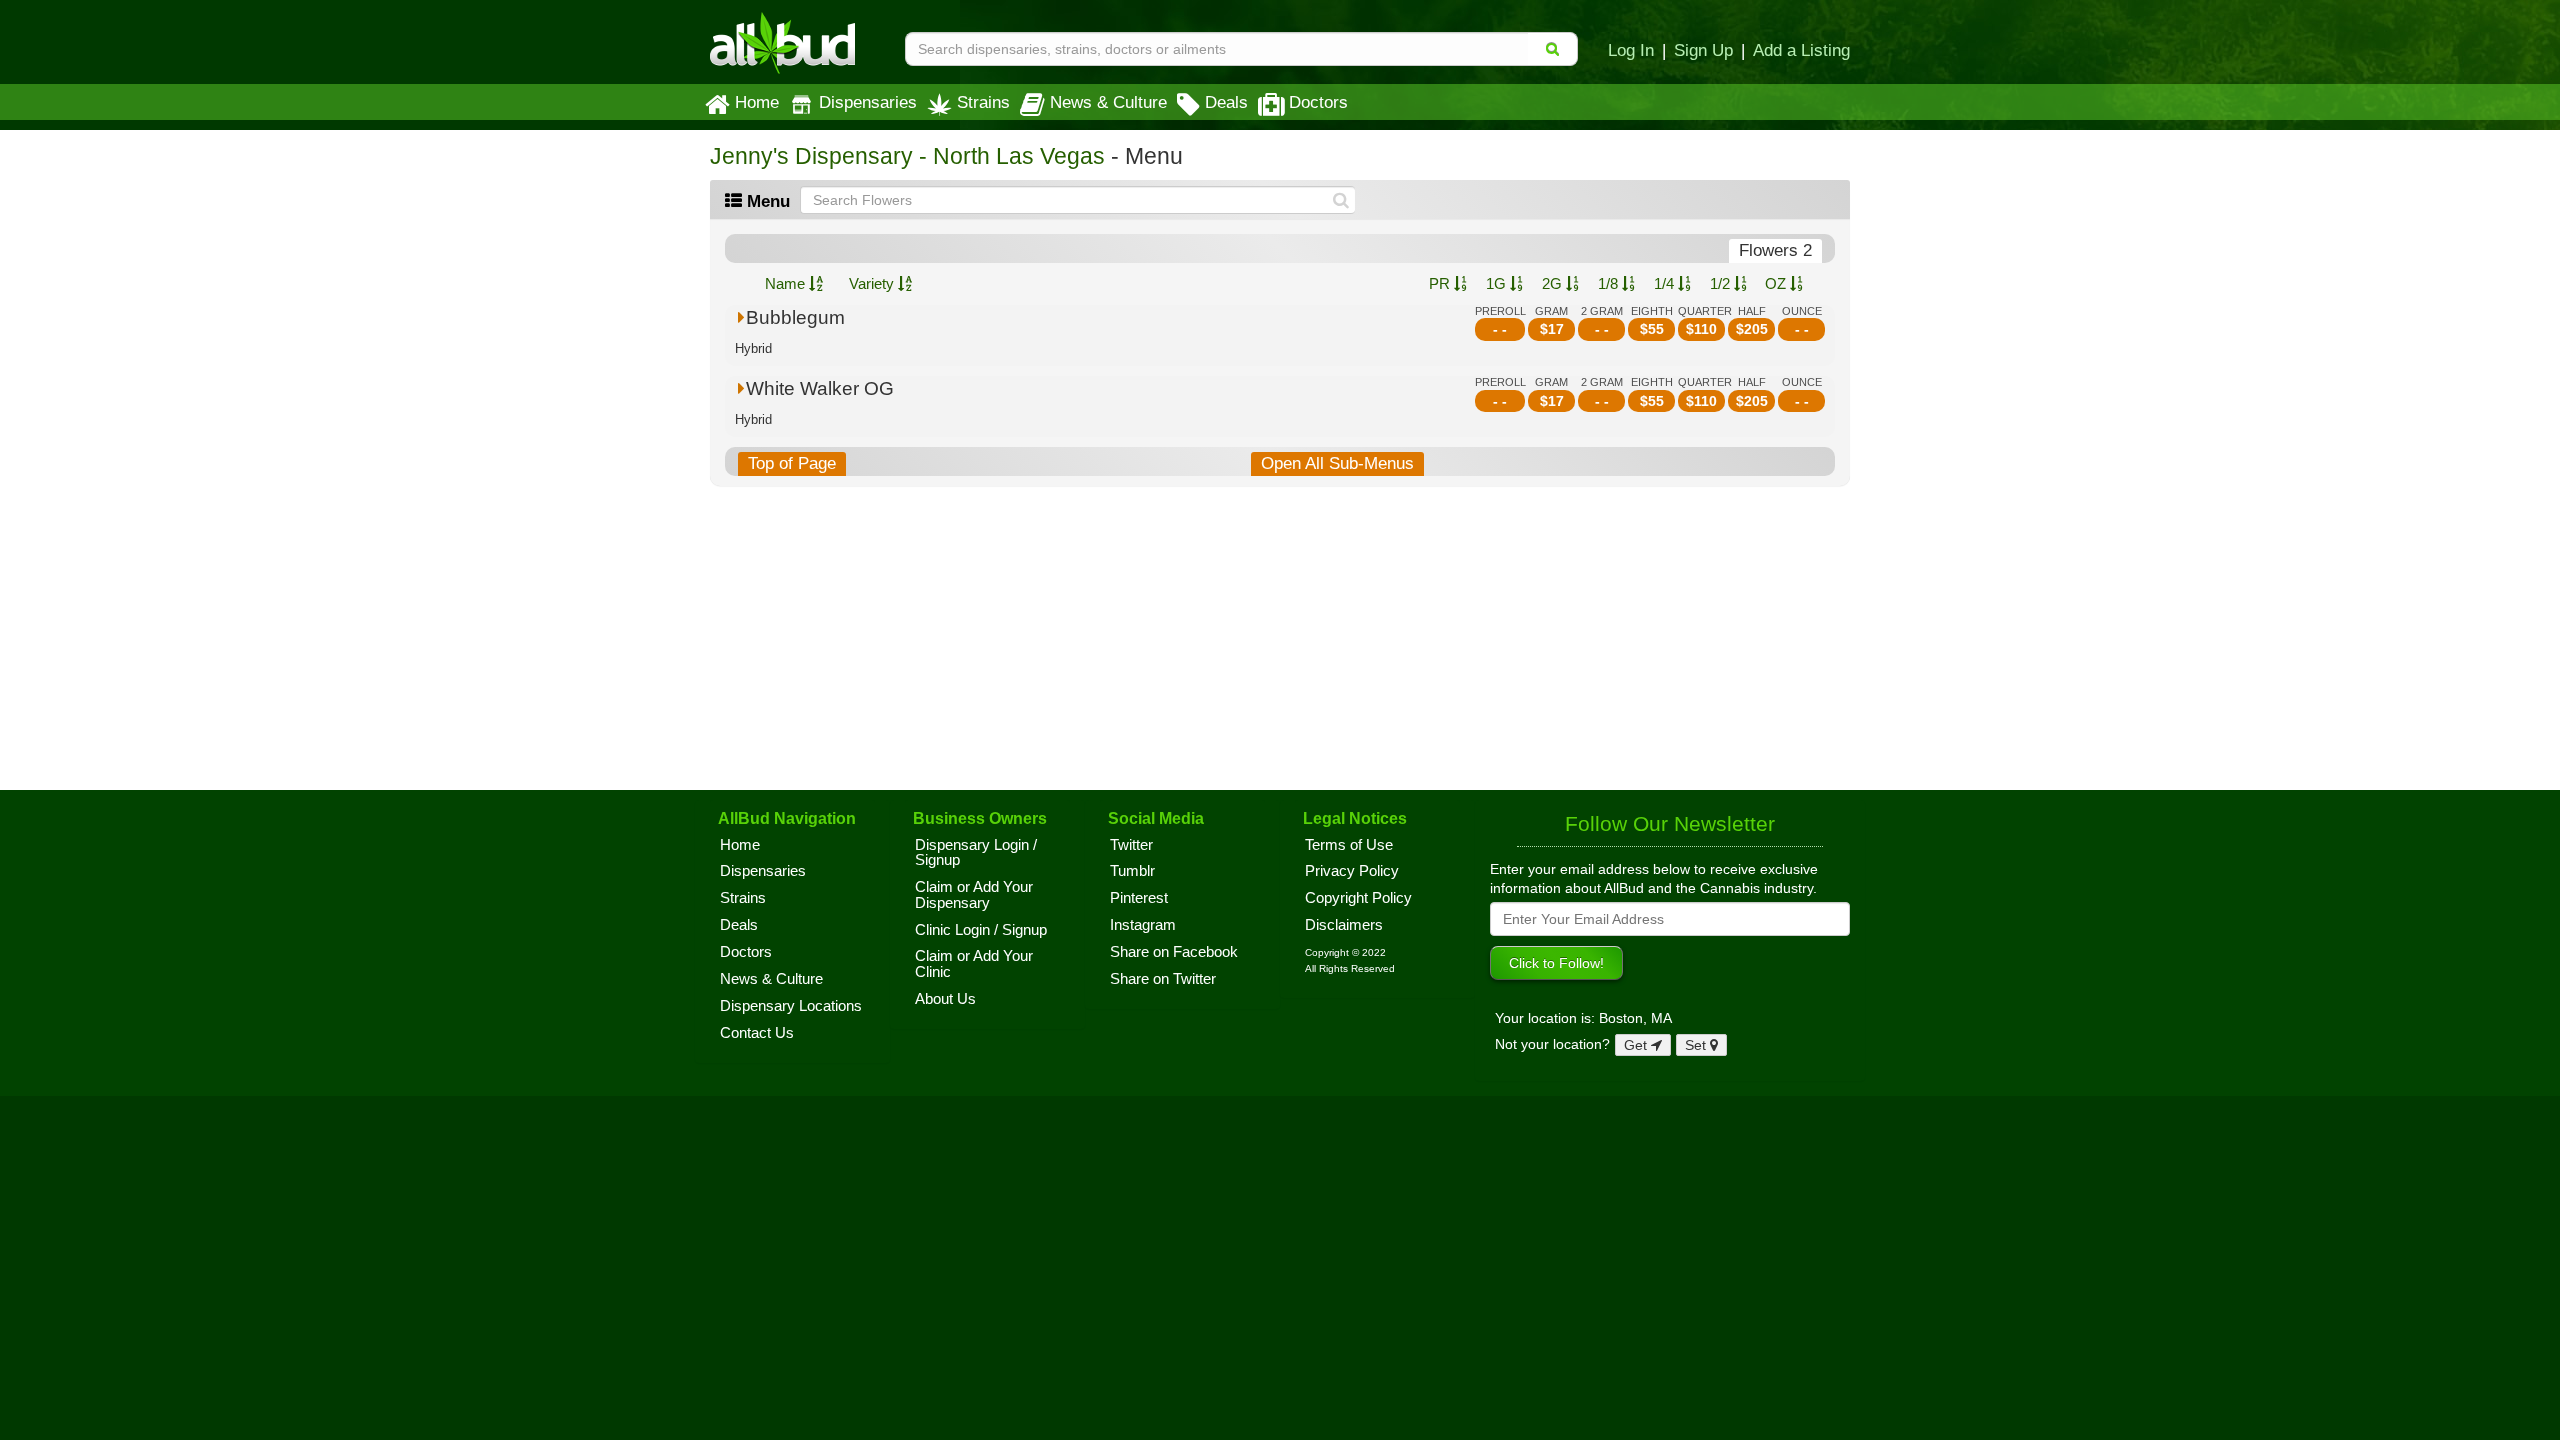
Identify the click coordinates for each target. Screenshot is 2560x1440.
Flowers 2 (1775, 250)
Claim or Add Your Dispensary (974, 895)
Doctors (1318, 102)
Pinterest (1139, 898)
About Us (945, 999)
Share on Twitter (1163, 979)
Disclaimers (1344, 925)
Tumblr (1132, 871)
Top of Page (792, 463)
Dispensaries (868, 102)
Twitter (1131, 845)
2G (1554, 283)
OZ (1777, 283)
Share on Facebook (1174, 952)
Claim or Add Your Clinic (974, 964)
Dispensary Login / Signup (976, 853)
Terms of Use (1349, 845)
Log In (1631, 50)
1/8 (1610, 283)
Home (757, 102)
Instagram (1143, 925)
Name (787, 283)
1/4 (1666, 283)
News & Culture (1108, 102)
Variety (873, 283)
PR (1441, 283)
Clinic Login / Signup (981, 930)
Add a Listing (1801, 50)
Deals (1226, 102)
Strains (983, 102)
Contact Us (757, 1033)
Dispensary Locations (791, 1006)
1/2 (1722, 283)
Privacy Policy (1352, 871)
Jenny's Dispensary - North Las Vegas (907, 156)
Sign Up (1703, 50)
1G (1498, 283)
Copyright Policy (1358, 898)
